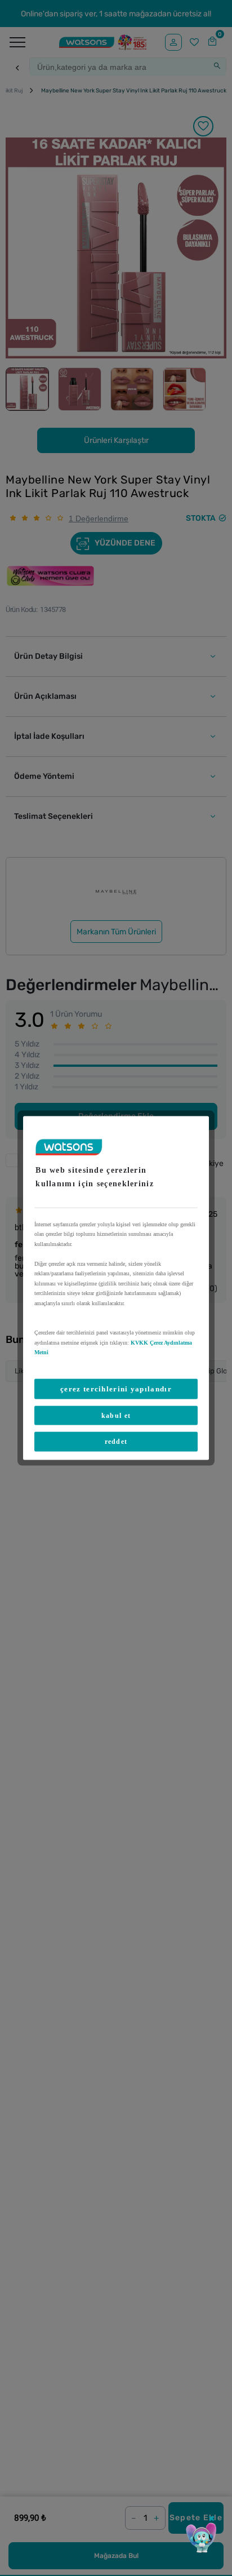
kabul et (116, 1415)
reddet (116, 1442)
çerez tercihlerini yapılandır (116, 1388)
